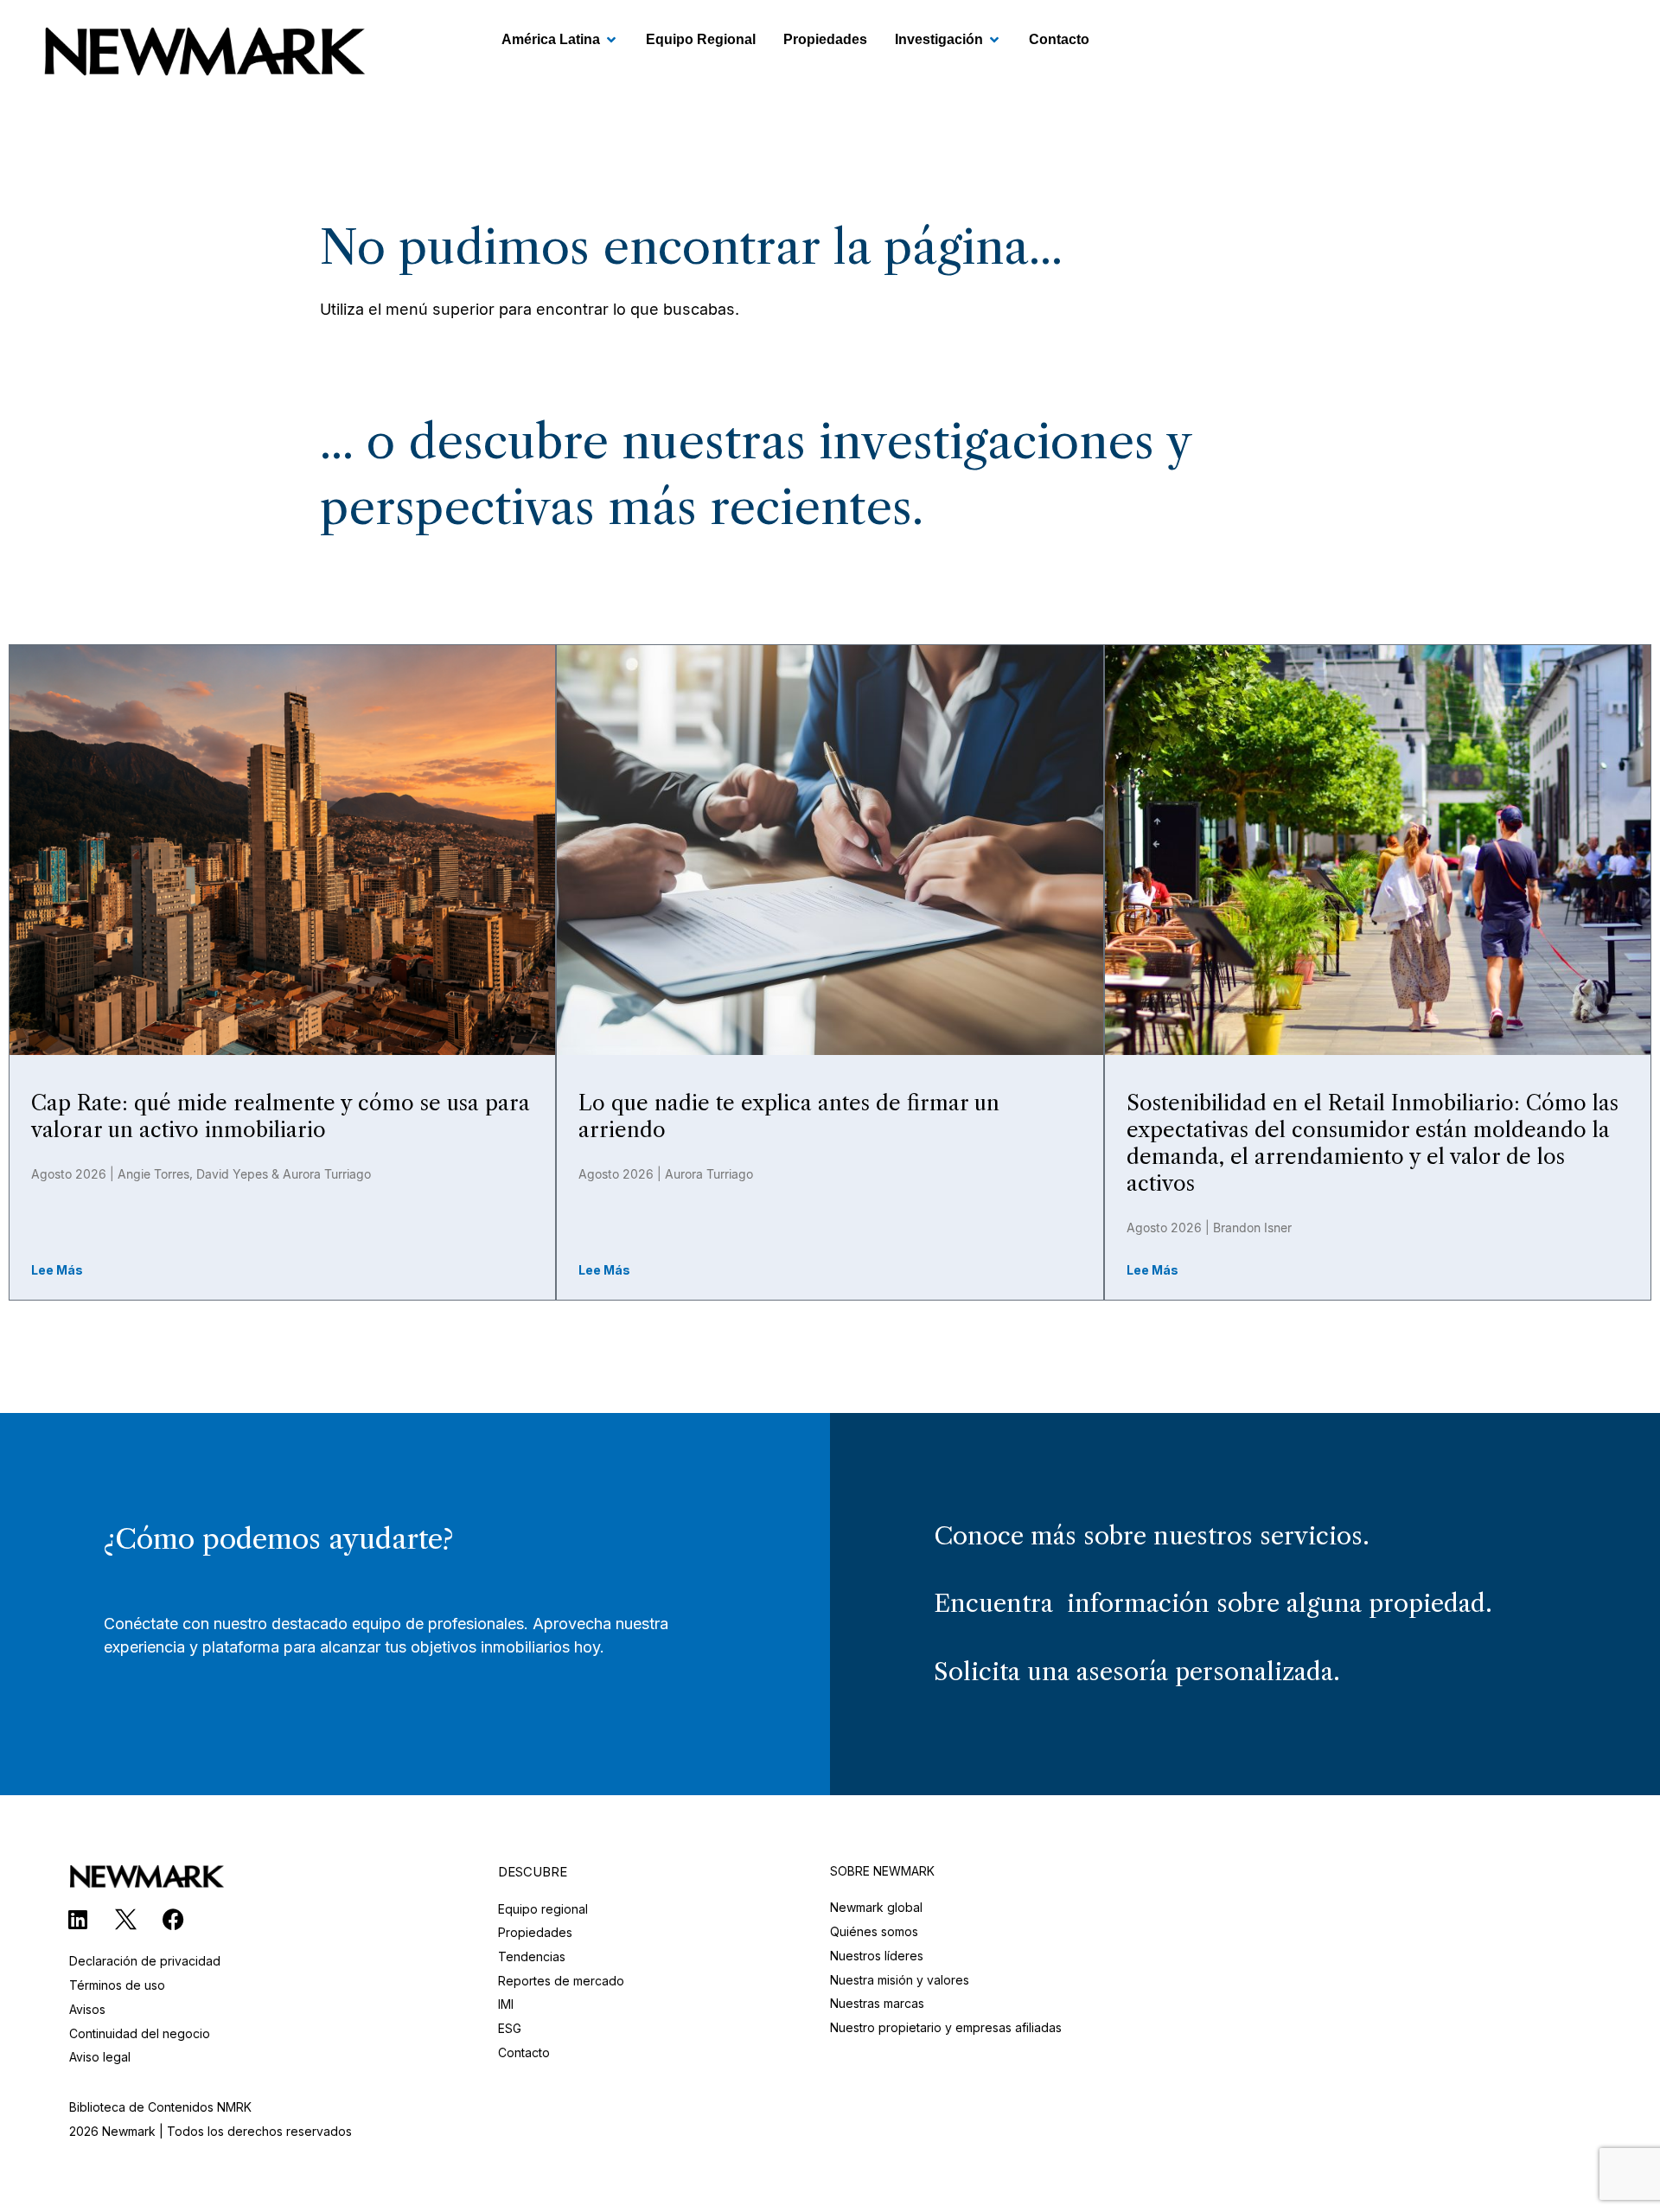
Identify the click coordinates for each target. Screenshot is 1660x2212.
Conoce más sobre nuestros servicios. (1152, 1536)
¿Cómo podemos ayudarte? (278, 1539)
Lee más (57, 1270)
